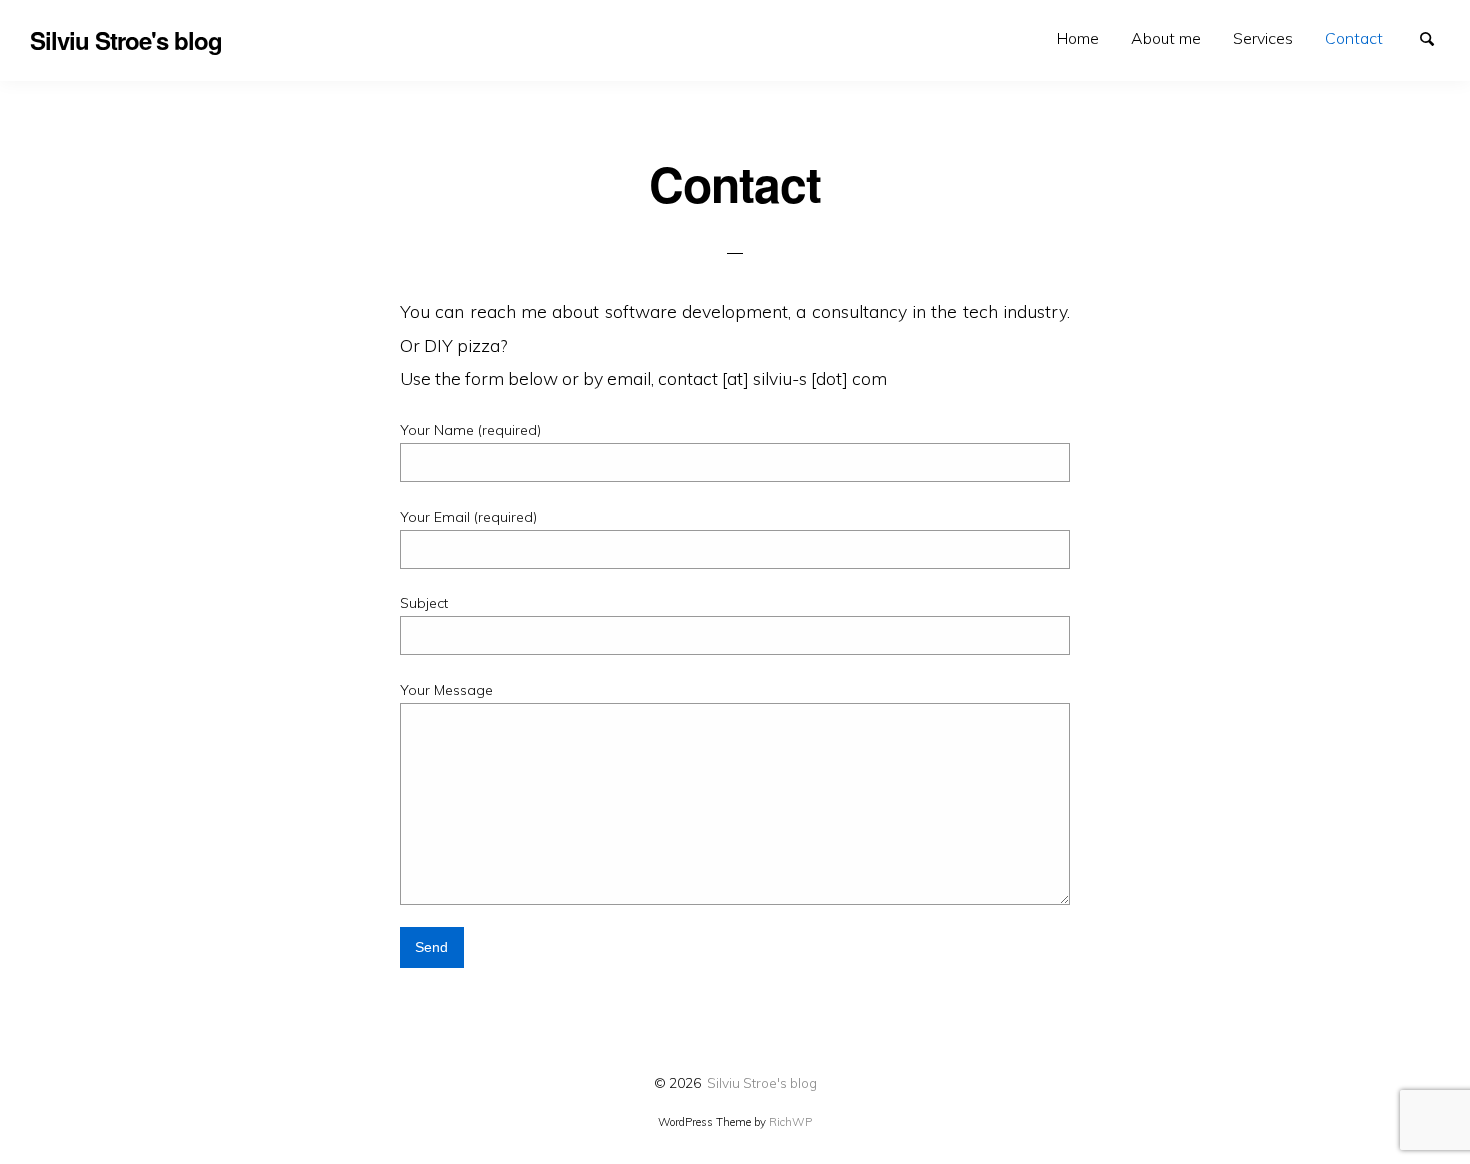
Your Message (446, 690)
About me (1166, 38)
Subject (424, 603)
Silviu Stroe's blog (762, 1082)
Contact (1354, 38)
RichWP (790, 1122)
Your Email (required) (468, 517)
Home (1078, 38)
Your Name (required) (470, 430)
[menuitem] (1078, 38)
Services (1263, 38)
